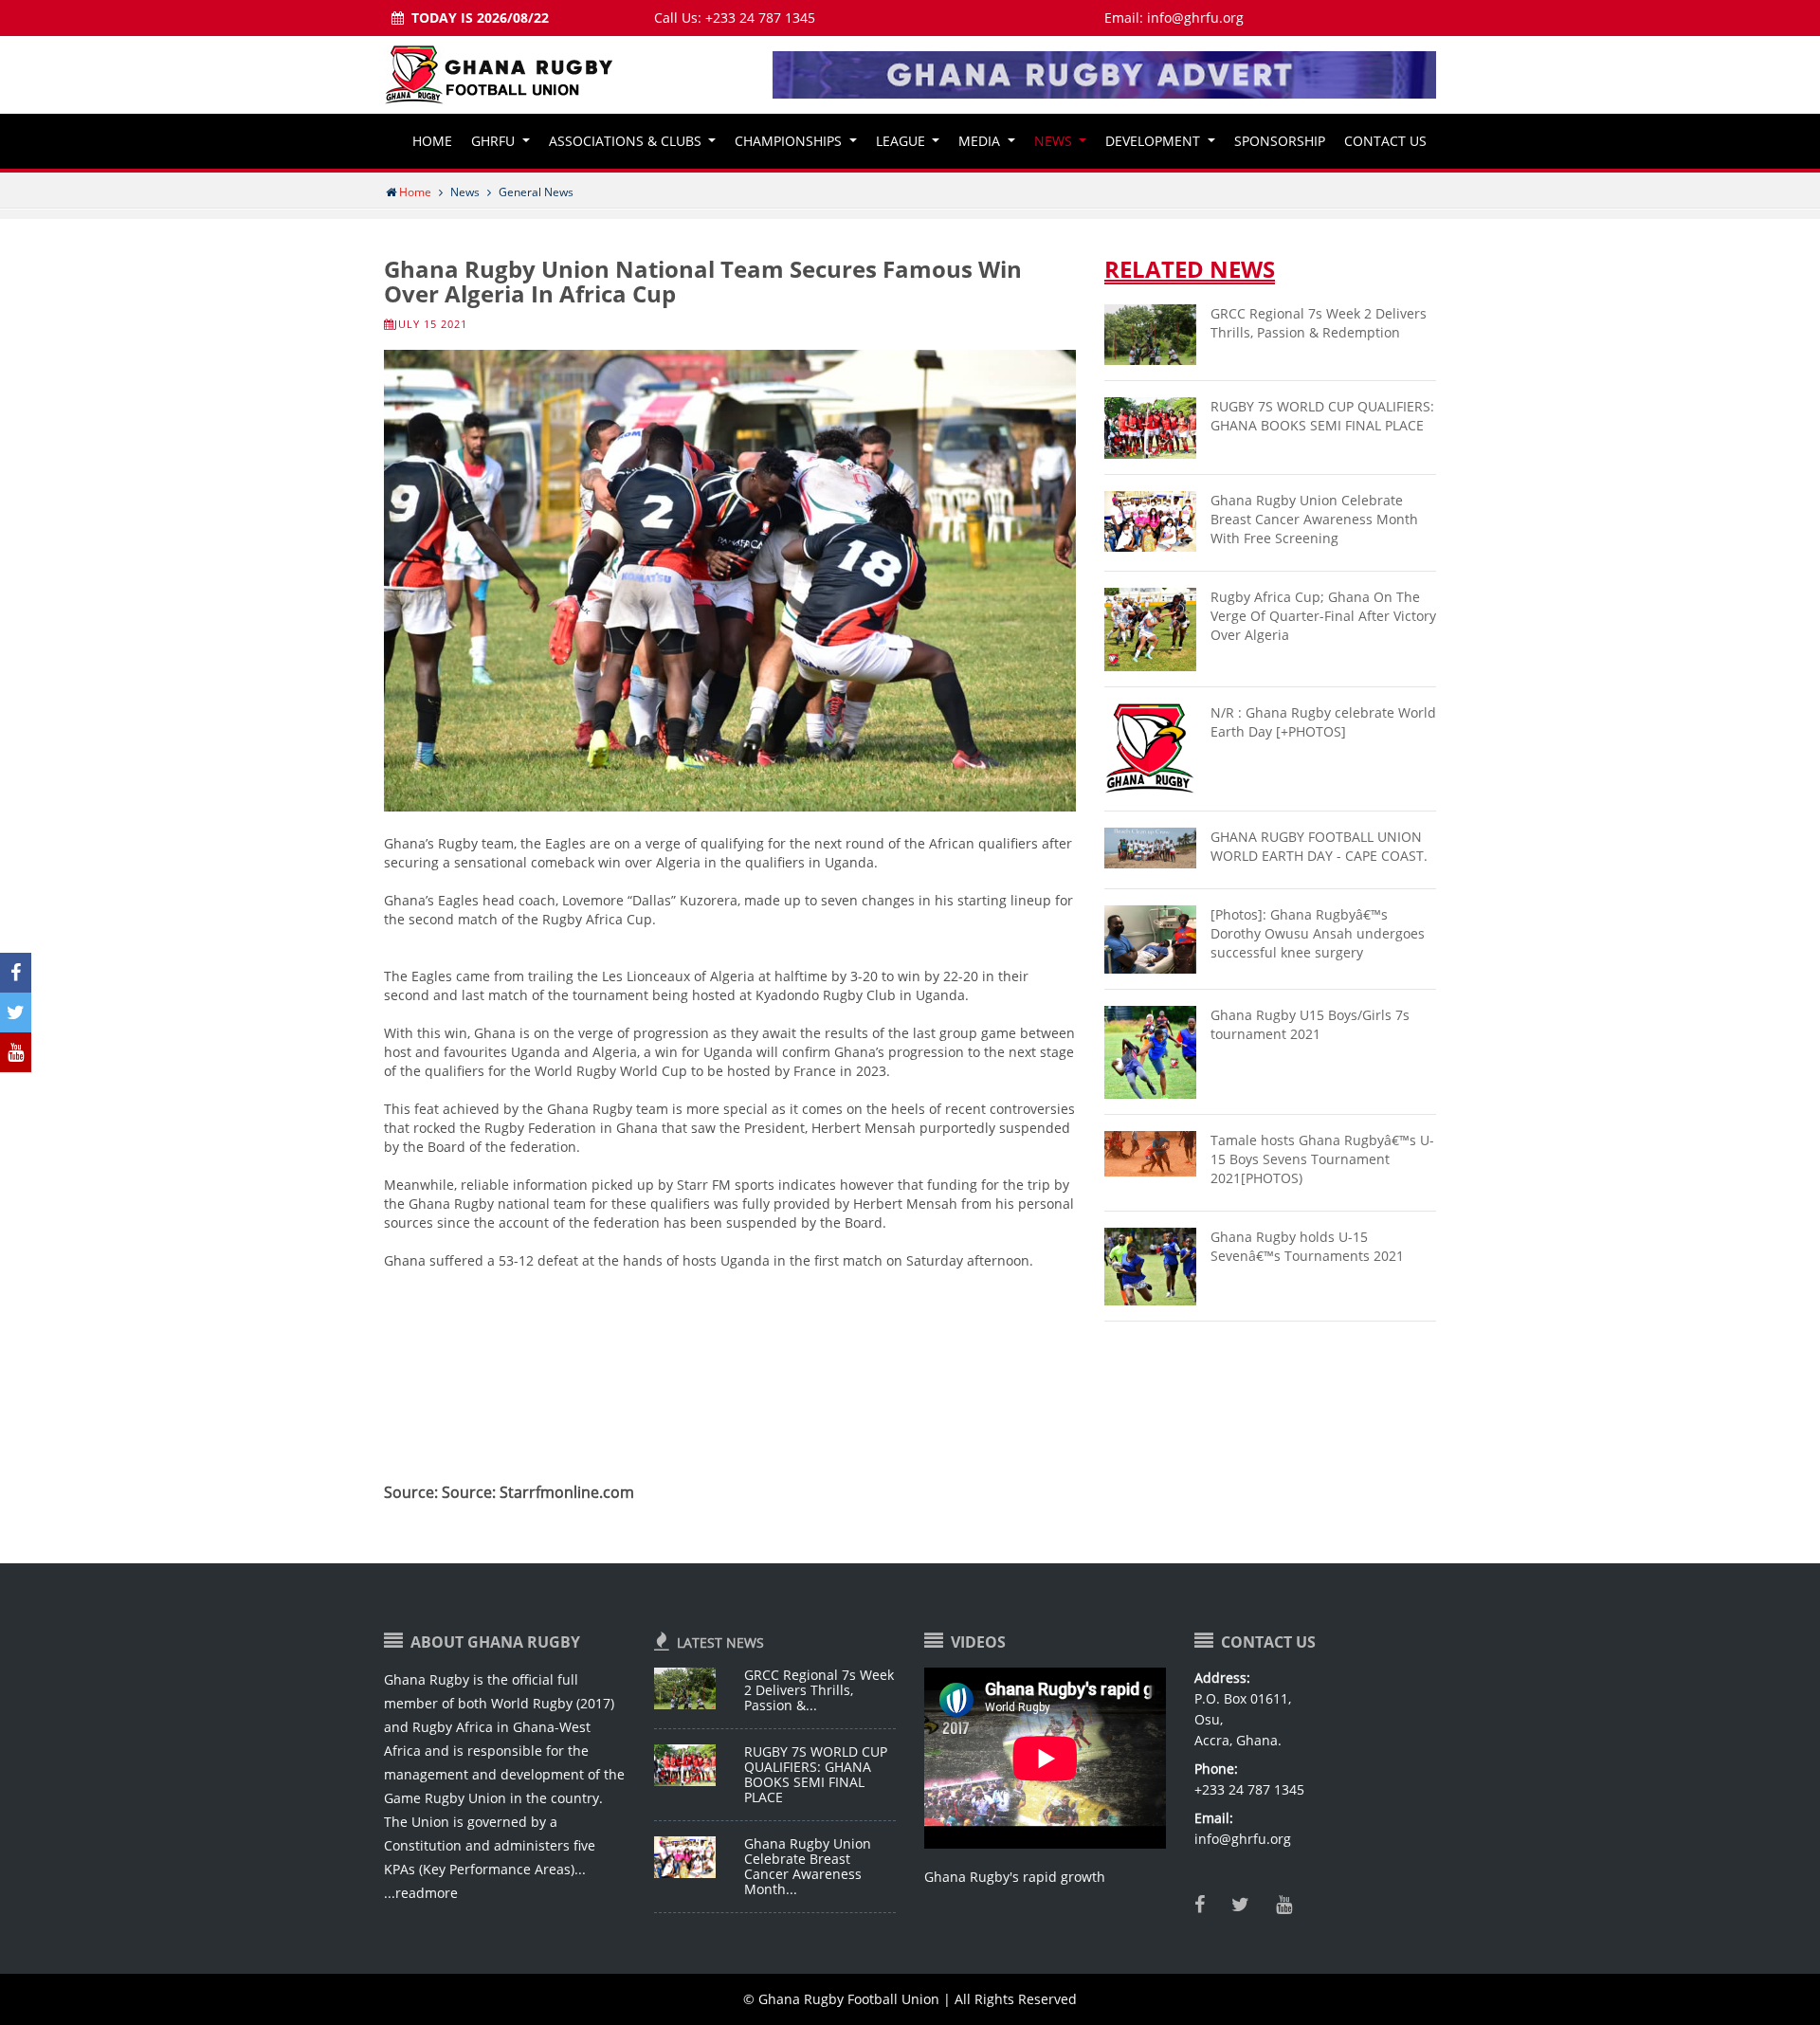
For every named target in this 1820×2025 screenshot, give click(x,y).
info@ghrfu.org (1195, 18)
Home (432, 141)
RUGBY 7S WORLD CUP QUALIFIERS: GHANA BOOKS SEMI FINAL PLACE (816, 1774)
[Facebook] (1203, 1906)
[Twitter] (1244, 1906)
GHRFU (495, 141)
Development (1155, 141)
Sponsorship (1280, 141)
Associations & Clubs (627, 141)
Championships (790, 141)
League (902, 141)
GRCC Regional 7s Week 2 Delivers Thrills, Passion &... (819, 1690)
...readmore (421, 1893)
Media (981, 141)
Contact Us (1385, 141)
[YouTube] (1288, 1906)
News (1055, 141)
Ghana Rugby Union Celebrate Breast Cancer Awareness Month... (808, 1866)
